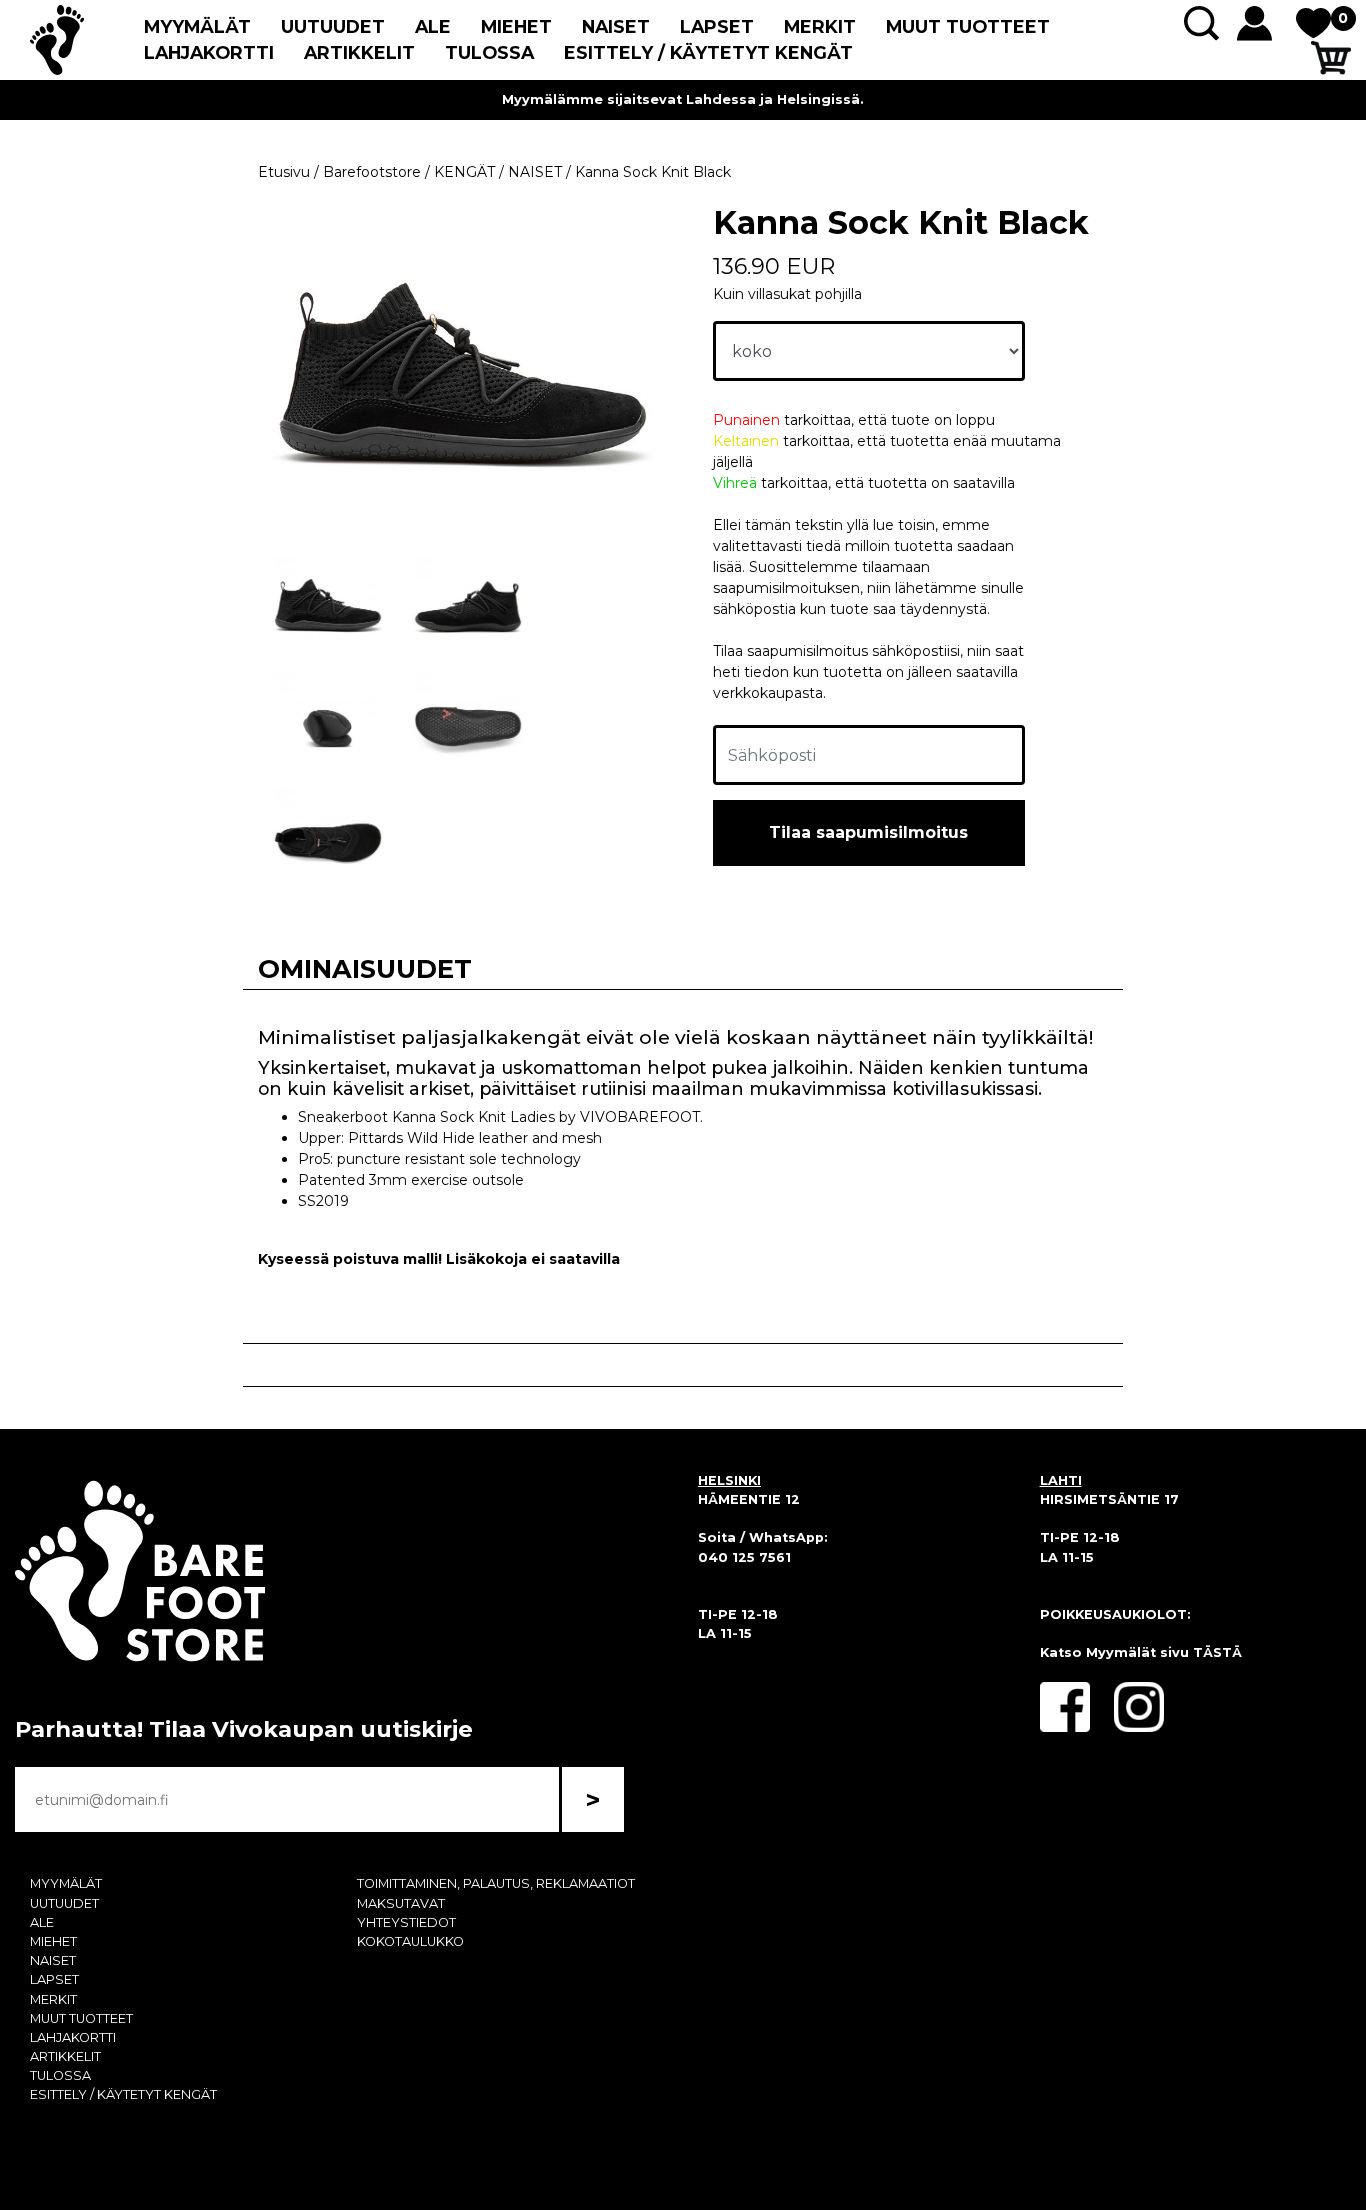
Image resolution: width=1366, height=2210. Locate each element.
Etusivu (284, 172)
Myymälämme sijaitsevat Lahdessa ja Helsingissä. (683, 99)
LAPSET (717, 26)
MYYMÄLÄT (197, 26)
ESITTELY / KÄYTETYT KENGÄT (708, 52)
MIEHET (516, 26)
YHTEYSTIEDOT (406, 1922)
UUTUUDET (333, 26)
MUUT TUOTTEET (968, 26)
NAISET (616, 26)
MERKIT (820, 26)
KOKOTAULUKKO (410, 1941)
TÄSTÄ (1217, 1652)
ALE (433, 26)
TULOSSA (489, 52)
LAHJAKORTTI (209, 52)
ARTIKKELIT (359, 52)
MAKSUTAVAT (401, 1903)
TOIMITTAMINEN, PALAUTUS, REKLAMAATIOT (496, 1883)
